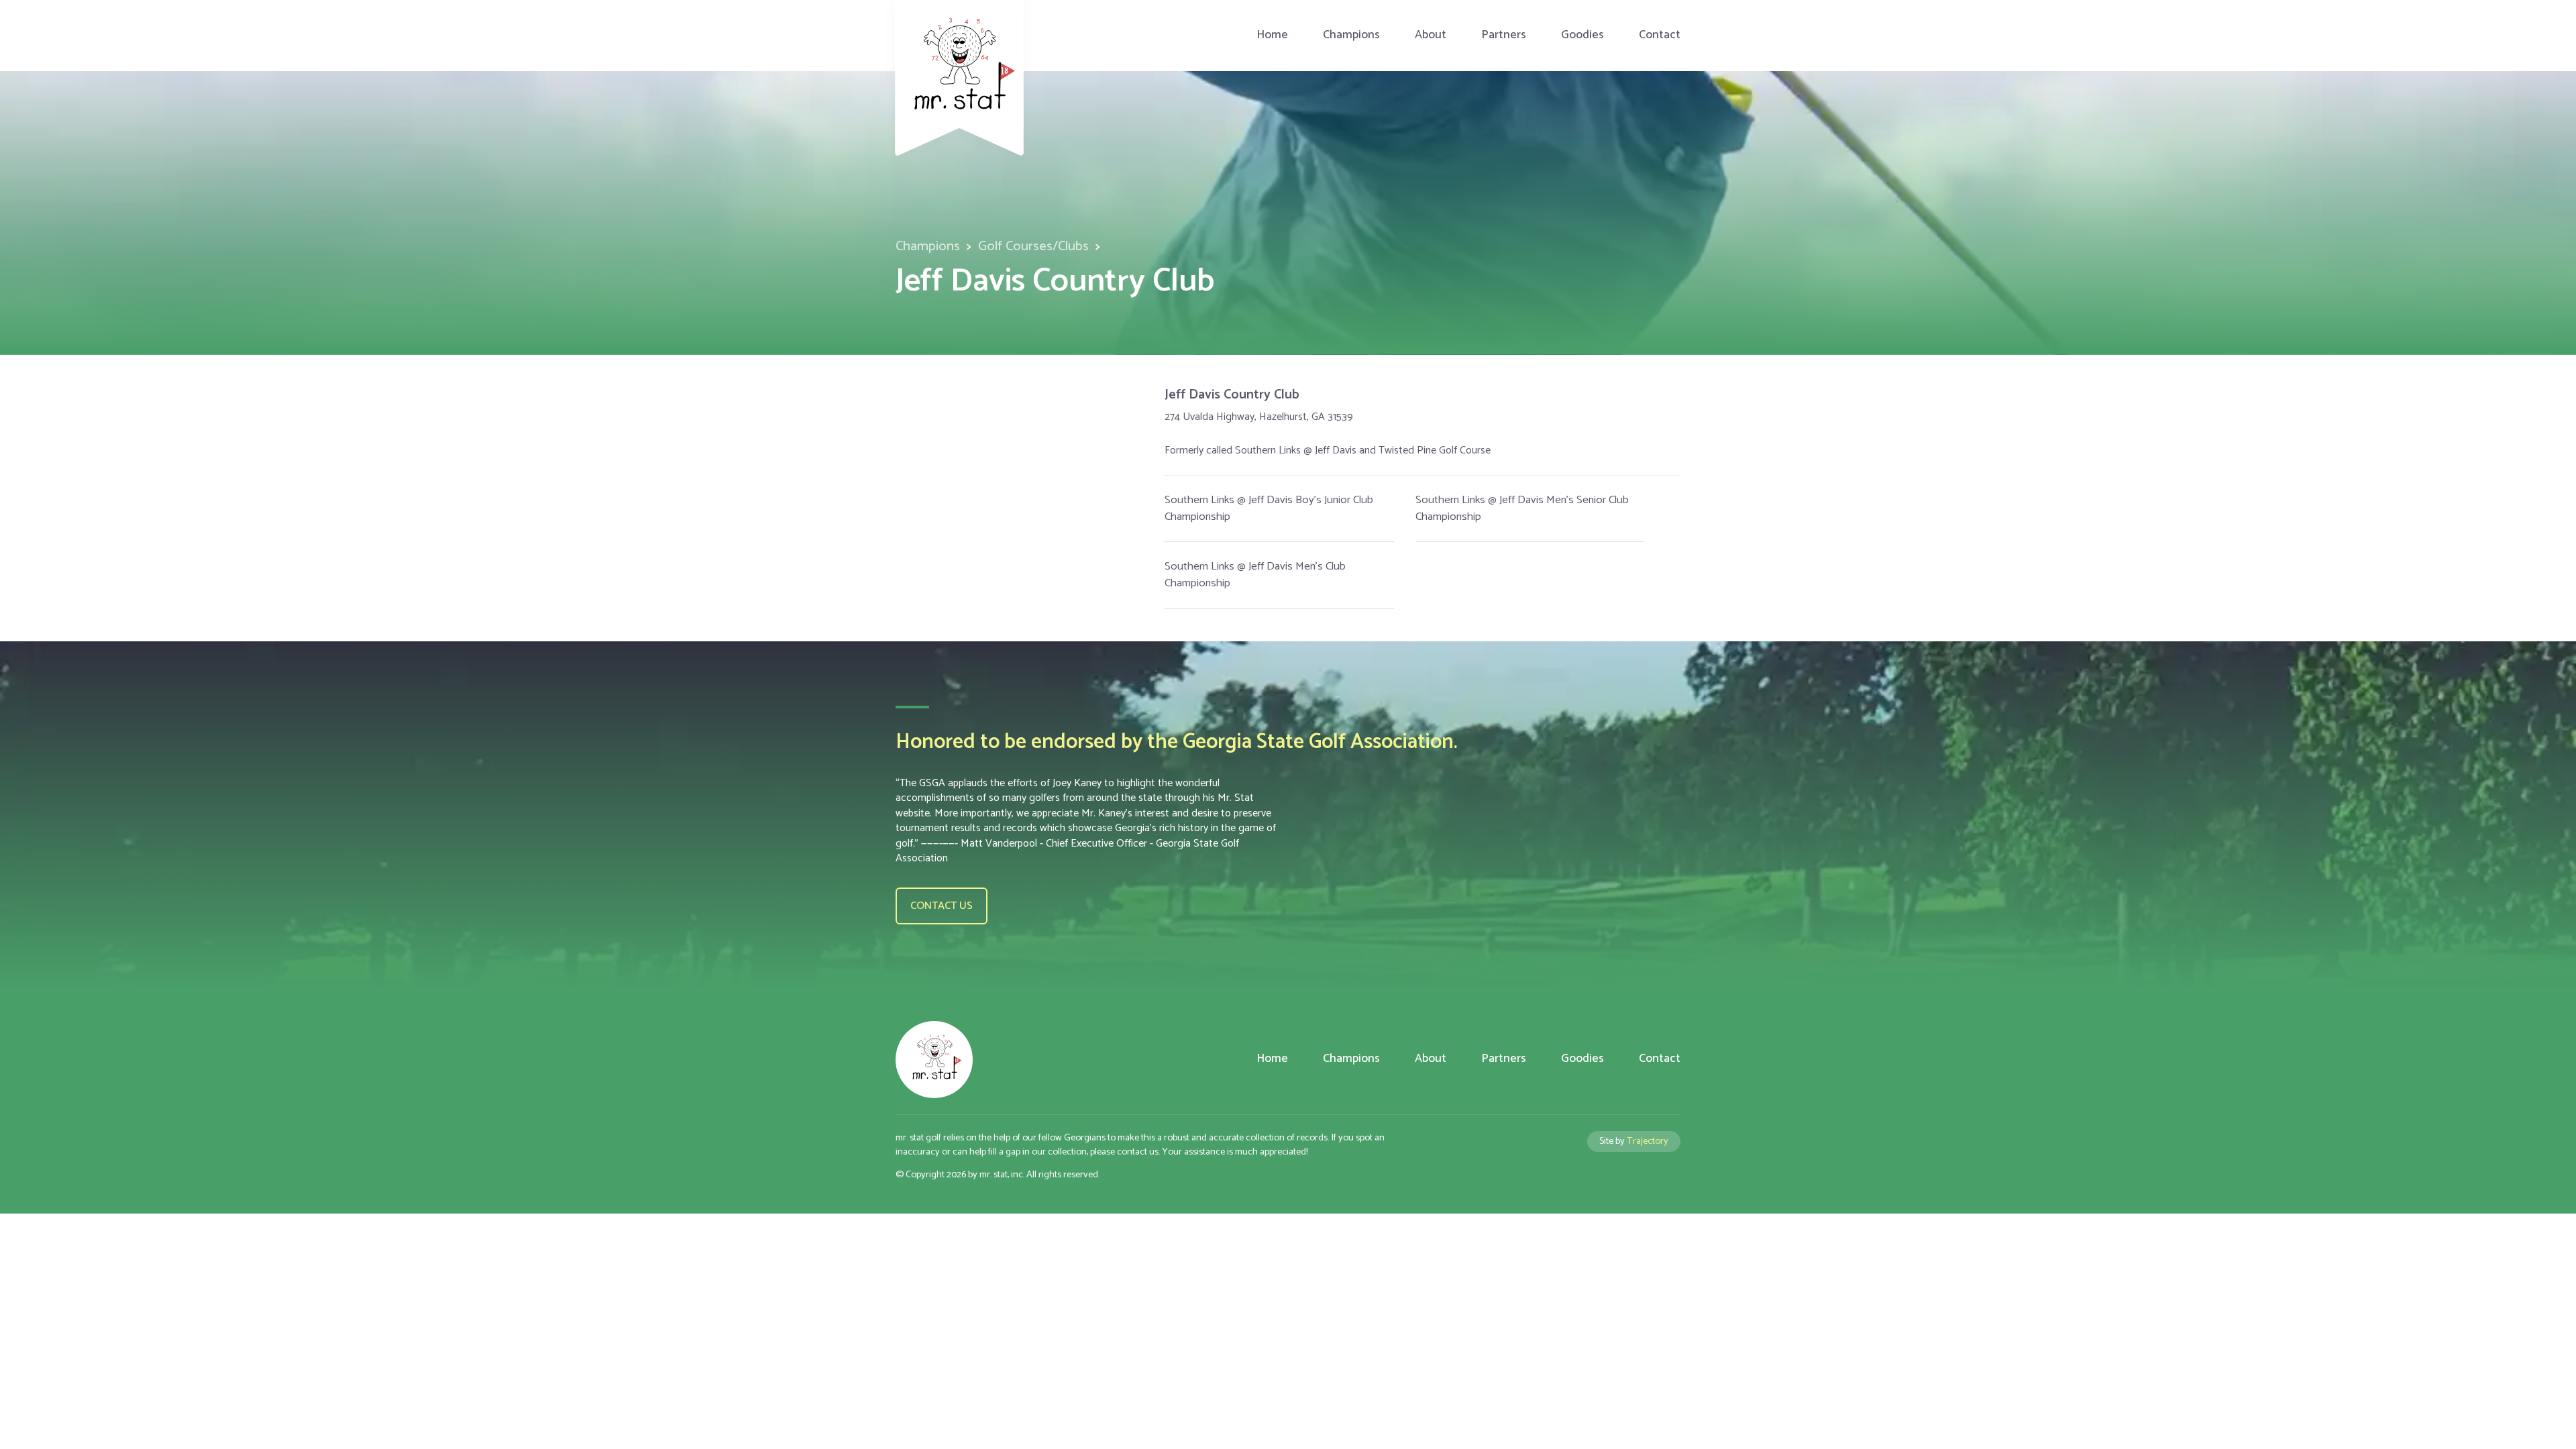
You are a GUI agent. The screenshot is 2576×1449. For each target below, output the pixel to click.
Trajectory (1648, 1141)
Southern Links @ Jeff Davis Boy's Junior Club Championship (1269, 508)
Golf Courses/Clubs (1033, 247)
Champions (1351, 35)
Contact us (942, 906)
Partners (1504, 35)
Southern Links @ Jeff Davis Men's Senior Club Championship (1522, 508)
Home (1272, 35)
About (1431, 35)
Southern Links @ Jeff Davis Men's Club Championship (1255, 575)
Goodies (1582, 35)
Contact (1660, 35)
